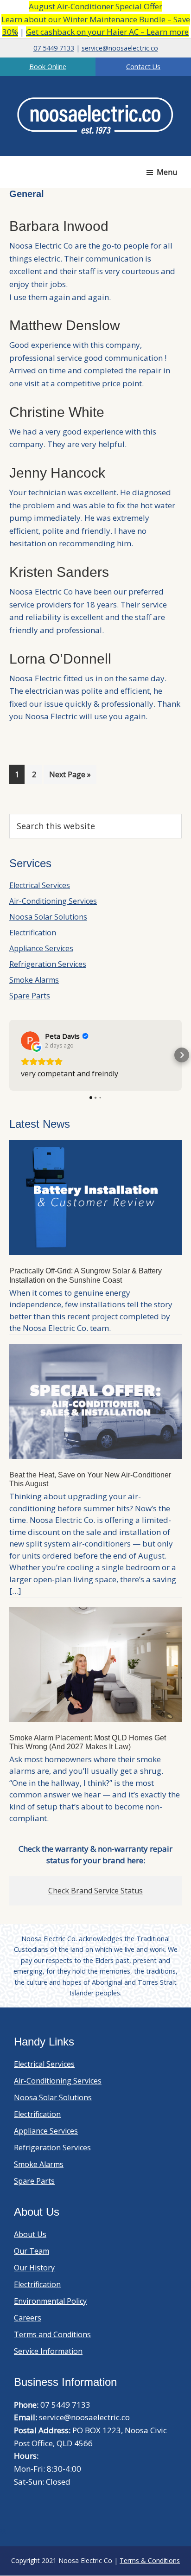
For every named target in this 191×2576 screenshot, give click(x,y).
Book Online (48, 67)
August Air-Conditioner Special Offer (95, 6)
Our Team (32, 2251)
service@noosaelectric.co (120, 48)
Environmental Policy (50, 2301)
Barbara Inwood (59, 226)
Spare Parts (30, 996)
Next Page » (70, 777)
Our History (34, 2268)
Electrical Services (40, 885)
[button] (9, 1055)
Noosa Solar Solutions (48, 917)
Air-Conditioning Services (53, 901)
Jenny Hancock (57, 473)
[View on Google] (30, 1041)
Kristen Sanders (59, 572)
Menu (167, 172)
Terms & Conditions (150, 2560)
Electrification (33, 933)
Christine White (57, 412)
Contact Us (143, 67)
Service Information (48, 2351)
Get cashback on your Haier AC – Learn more (107, 32)
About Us (30, 2234)
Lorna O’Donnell (60, 659)
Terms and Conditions (52, 2334)
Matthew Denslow (65, 325)
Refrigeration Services (48, 964)
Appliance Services (41, 948)
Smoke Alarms (34, 980)
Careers (28, 2318)
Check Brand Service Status (95, 1891)
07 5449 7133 (54, 48)
